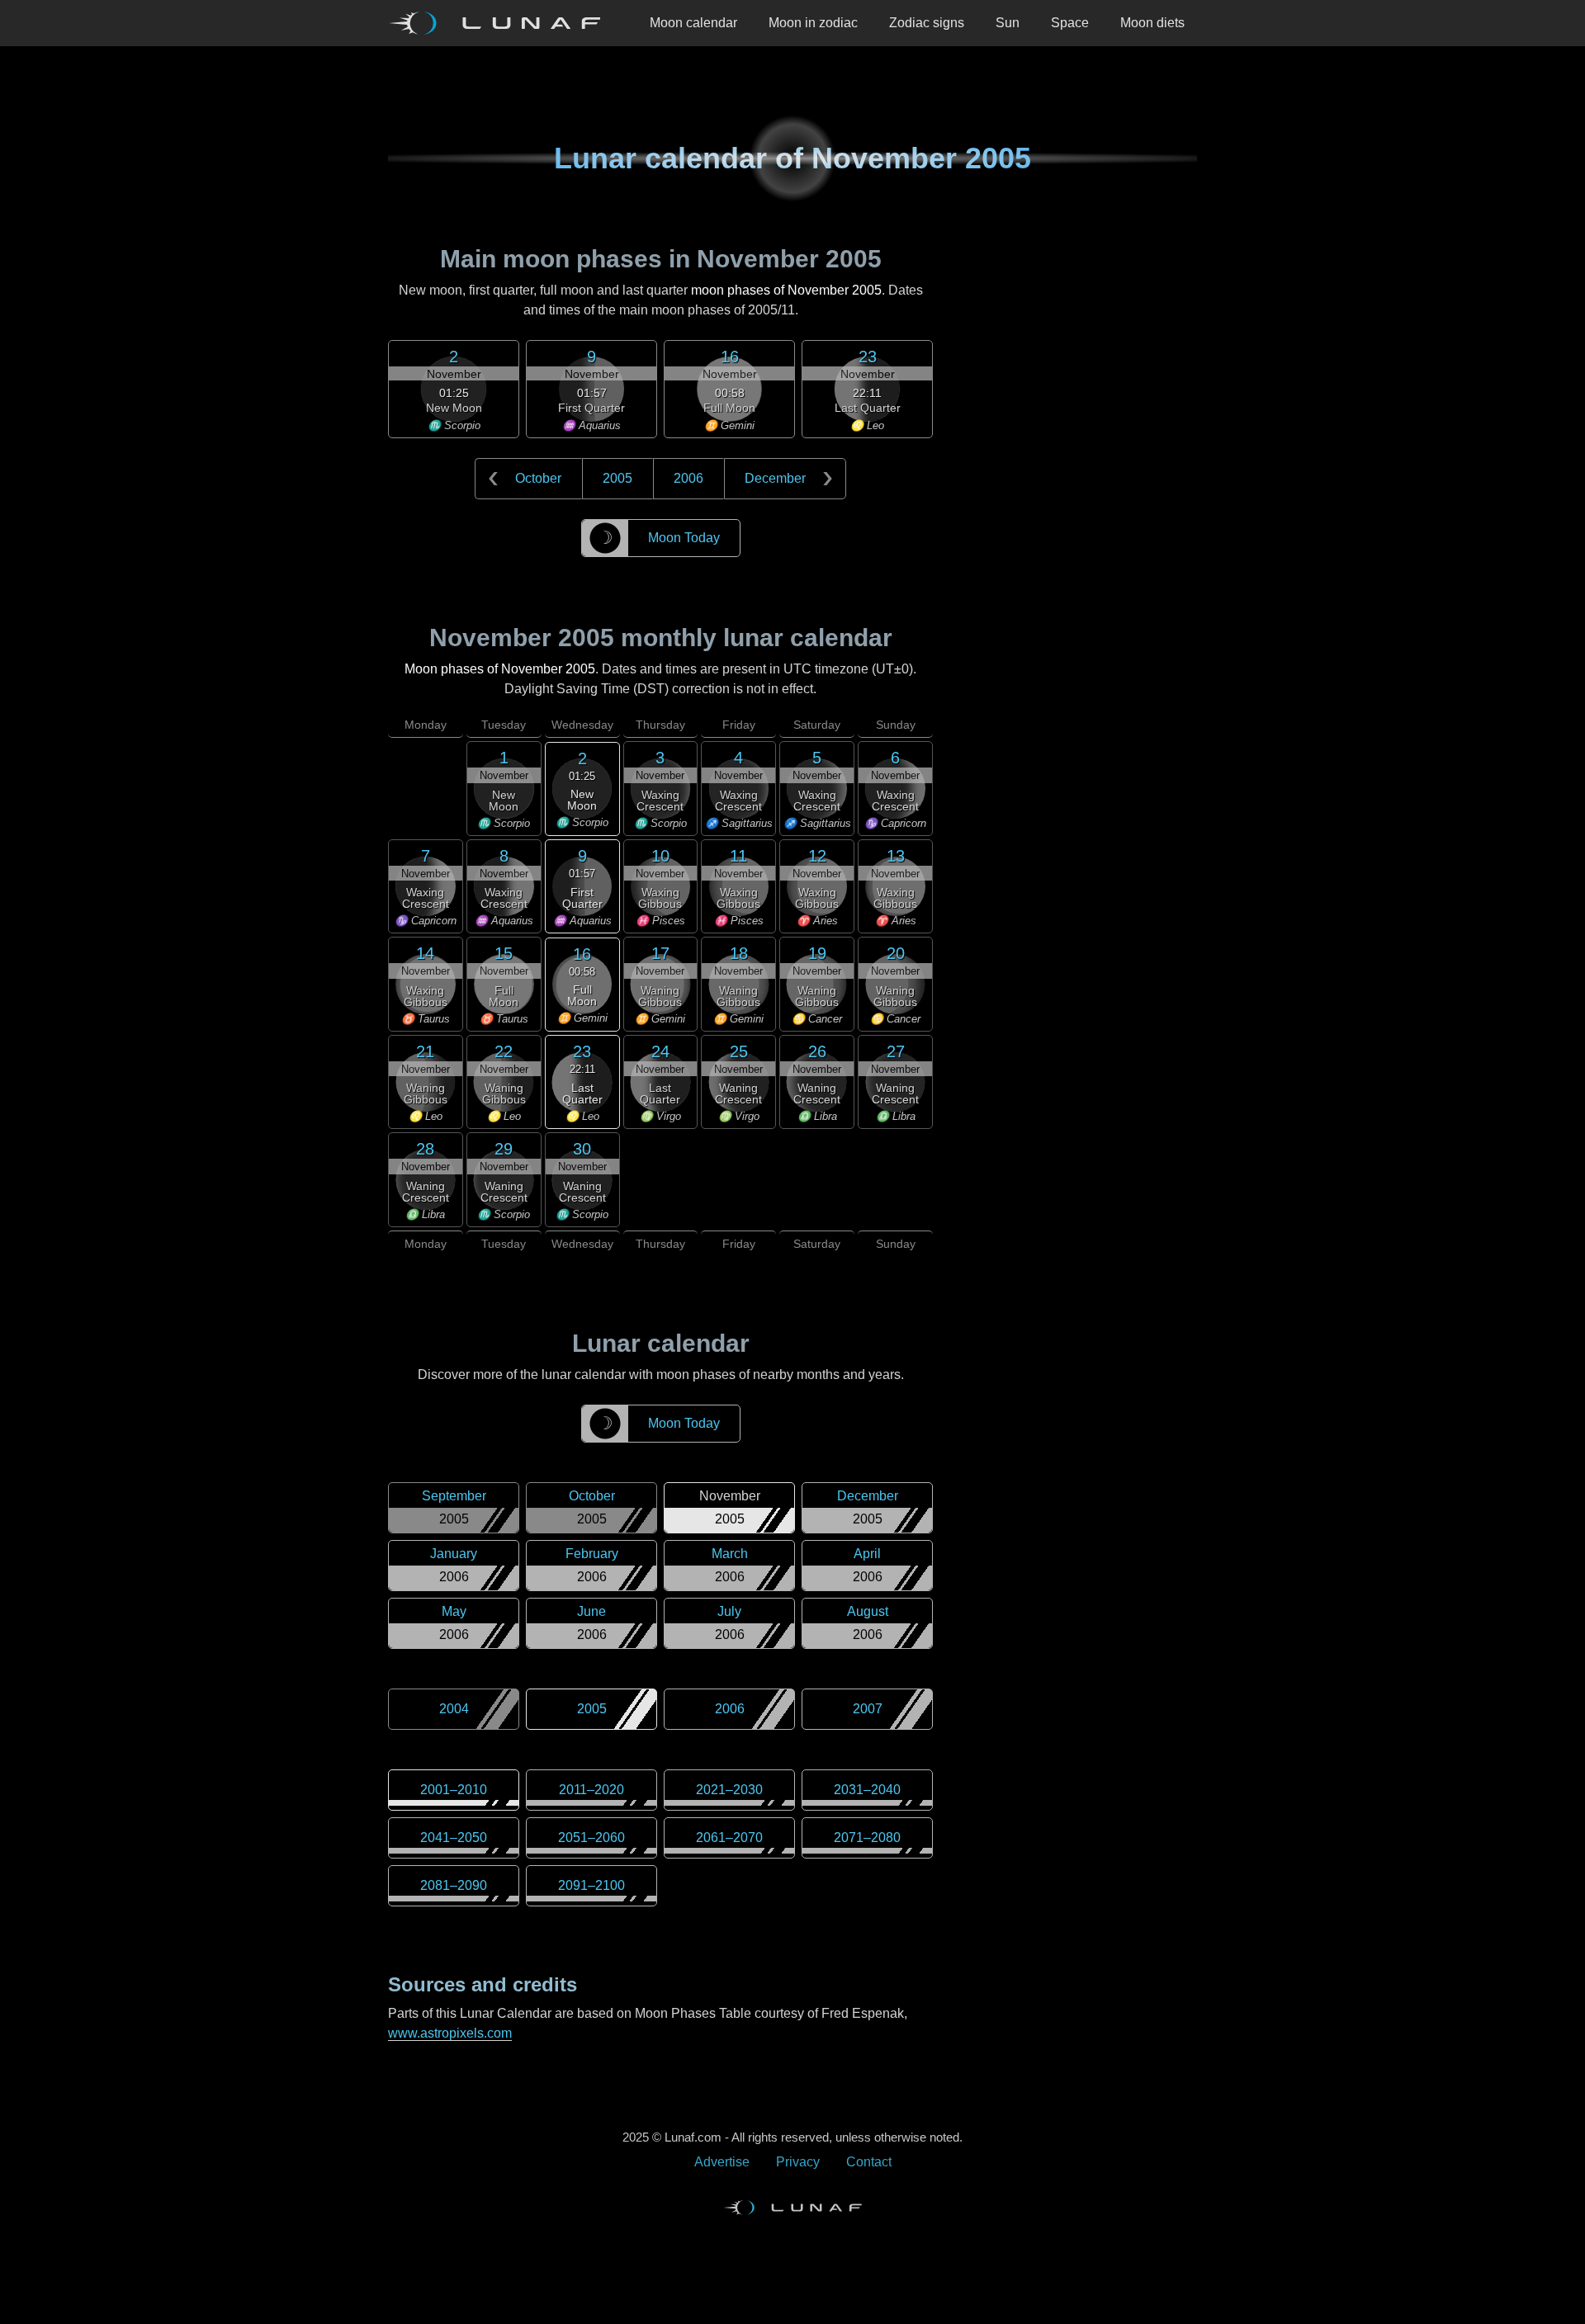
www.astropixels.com (450, 2033)
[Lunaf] (501, 23)
